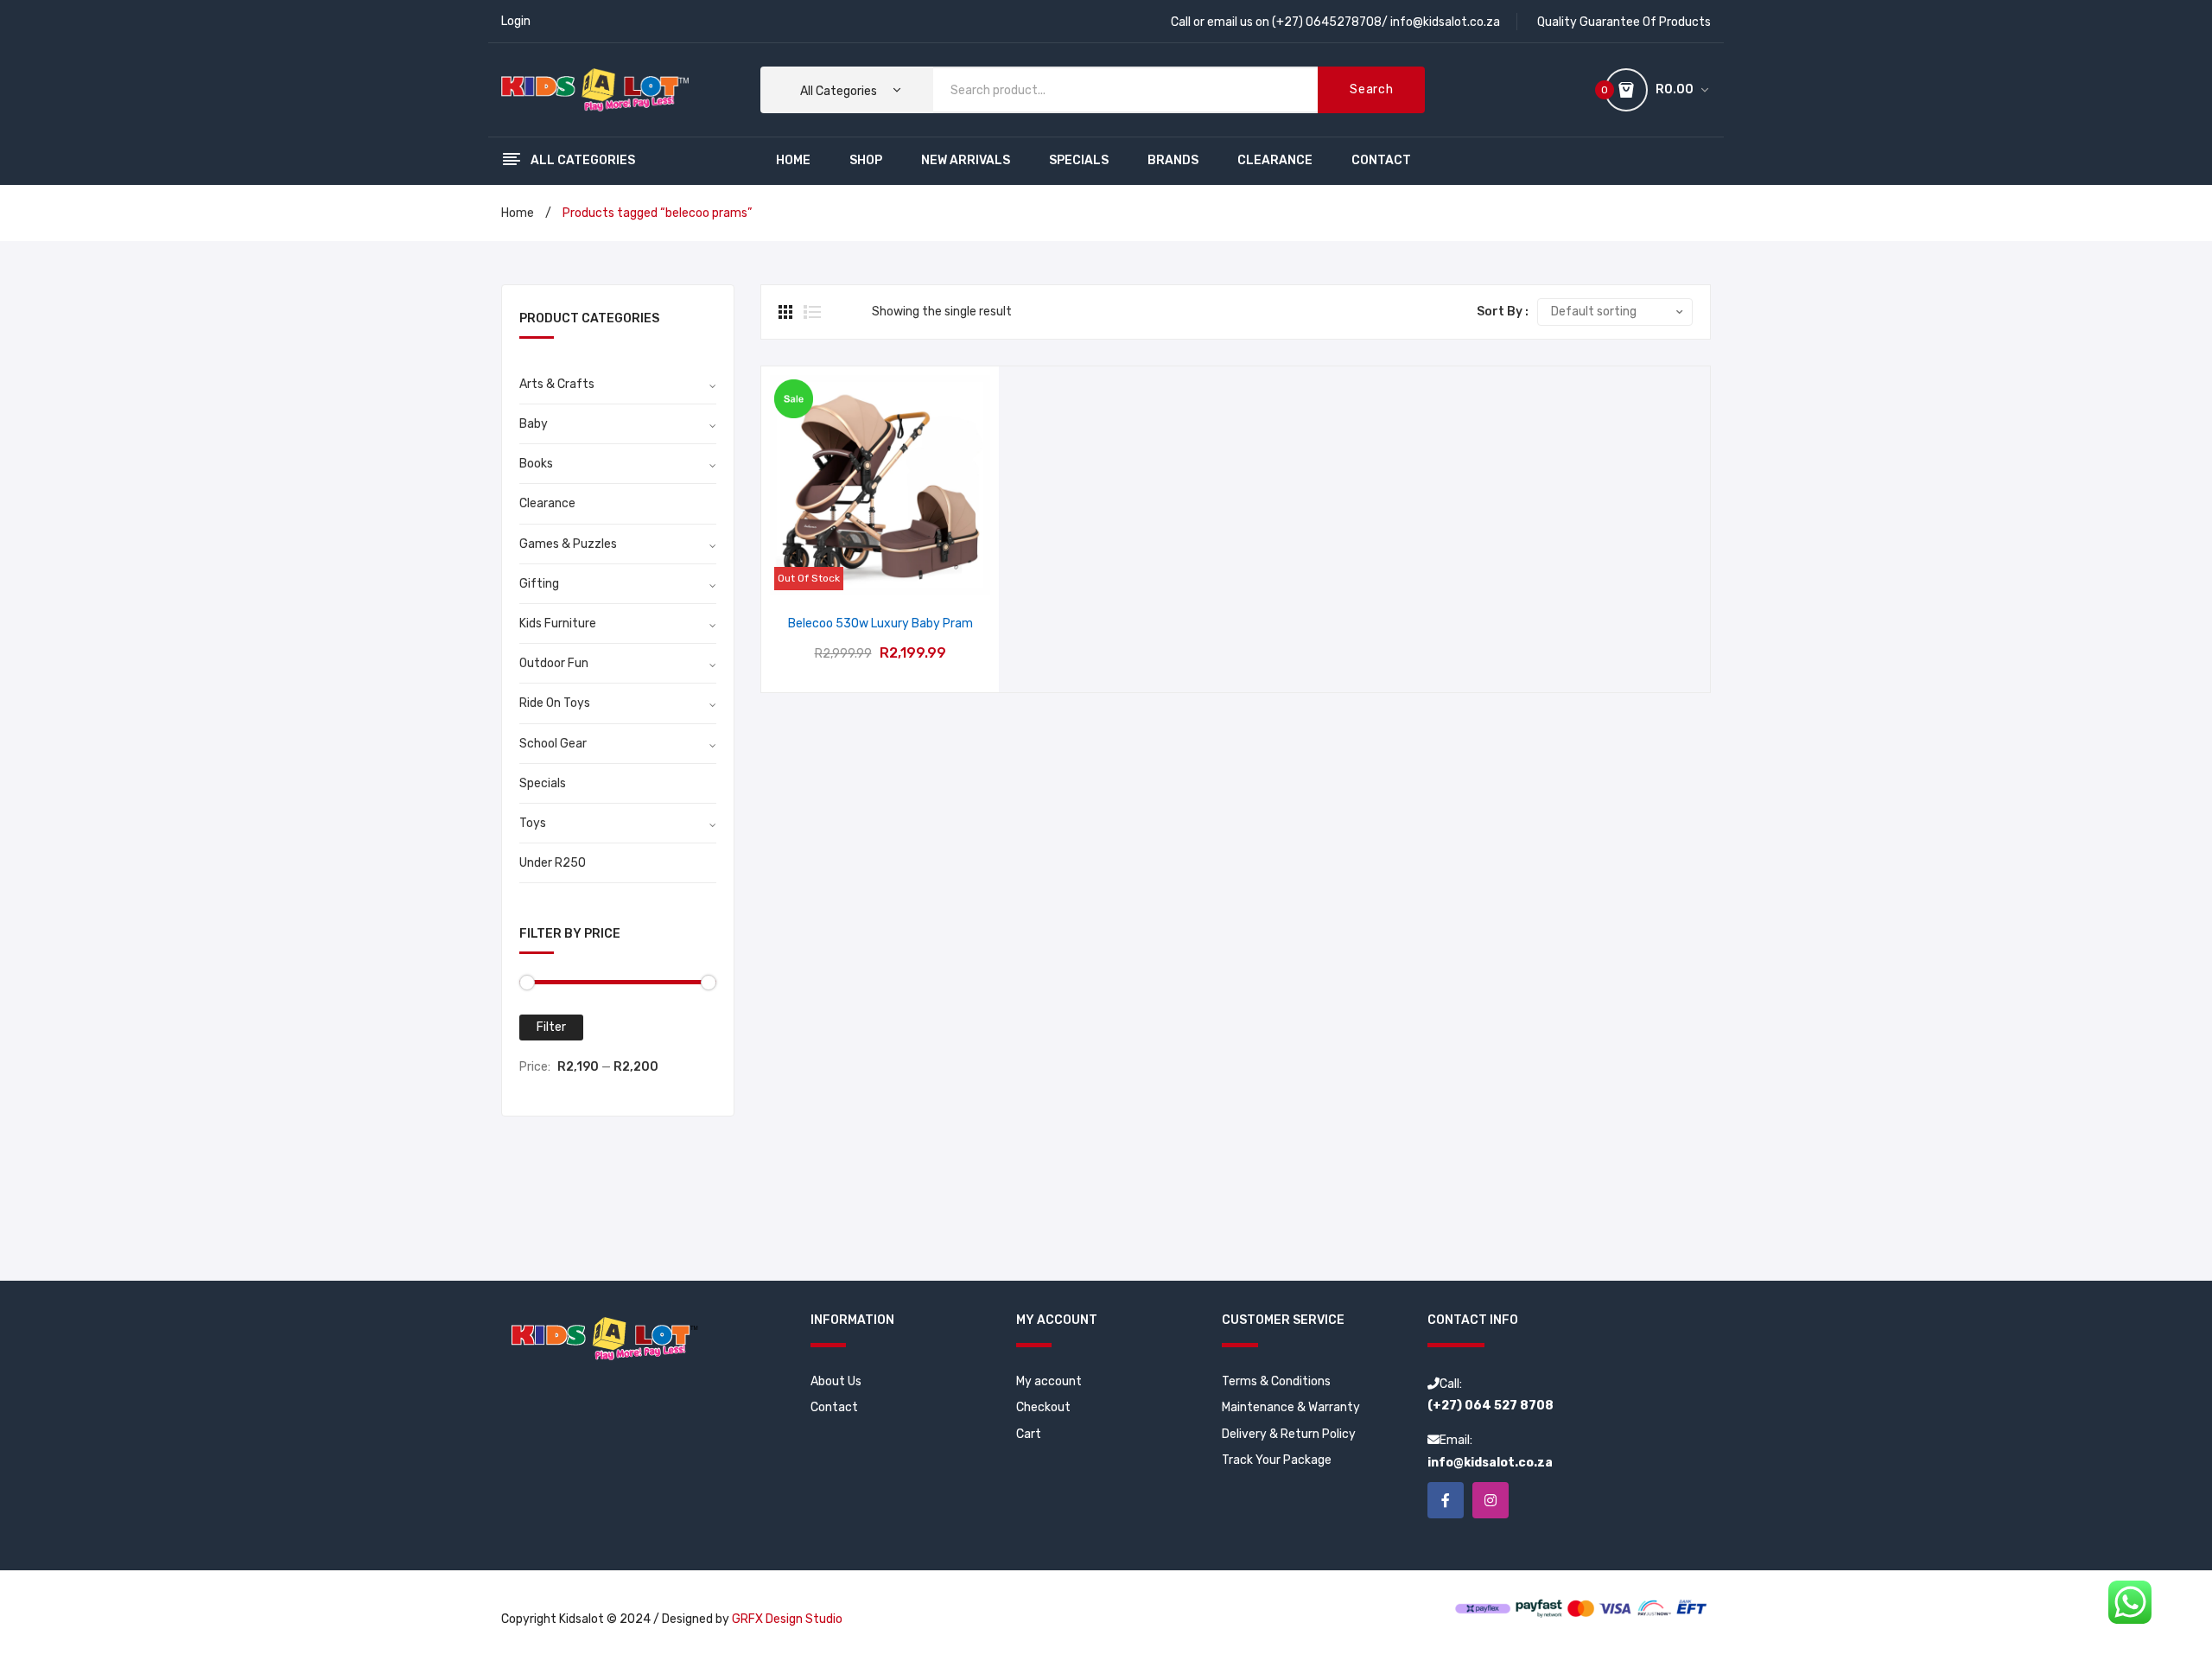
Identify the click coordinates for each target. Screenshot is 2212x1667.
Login (516, 21)
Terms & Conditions (1276, 1381)
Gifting (539, 584)
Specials (543, 783)
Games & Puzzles (568, 544)
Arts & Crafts (557, 384)
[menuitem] (793, 161)
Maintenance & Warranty (1291, 1407)
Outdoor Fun (554, 663)
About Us (836, 1381)
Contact (834, 1407)
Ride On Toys (555, 703)
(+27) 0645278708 (1327, 22)
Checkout (1043, 1407)
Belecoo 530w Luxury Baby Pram (880, 624)
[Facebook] (1446, 1500)
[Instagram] (1491, 1500)
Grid (787, 312)
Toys (533, 823)
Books (536, 464)
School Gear (553, 744)
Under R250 (553, 863)
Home (518, 213)
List (812, 312)
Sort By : (1503, 312)
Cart (1029, 1434)
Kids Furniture (558, 624)
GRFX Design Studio (787, 1619)
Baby (534, 424)
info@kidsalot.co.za (1445, 22)
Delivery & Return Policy (1289, 1434)
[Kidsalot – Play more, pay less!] (595, 89)
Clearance (547, 503)
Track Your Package (1277, 1460)
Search (1371, 89)
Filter (551, 1027)
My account (1049, 1381)
